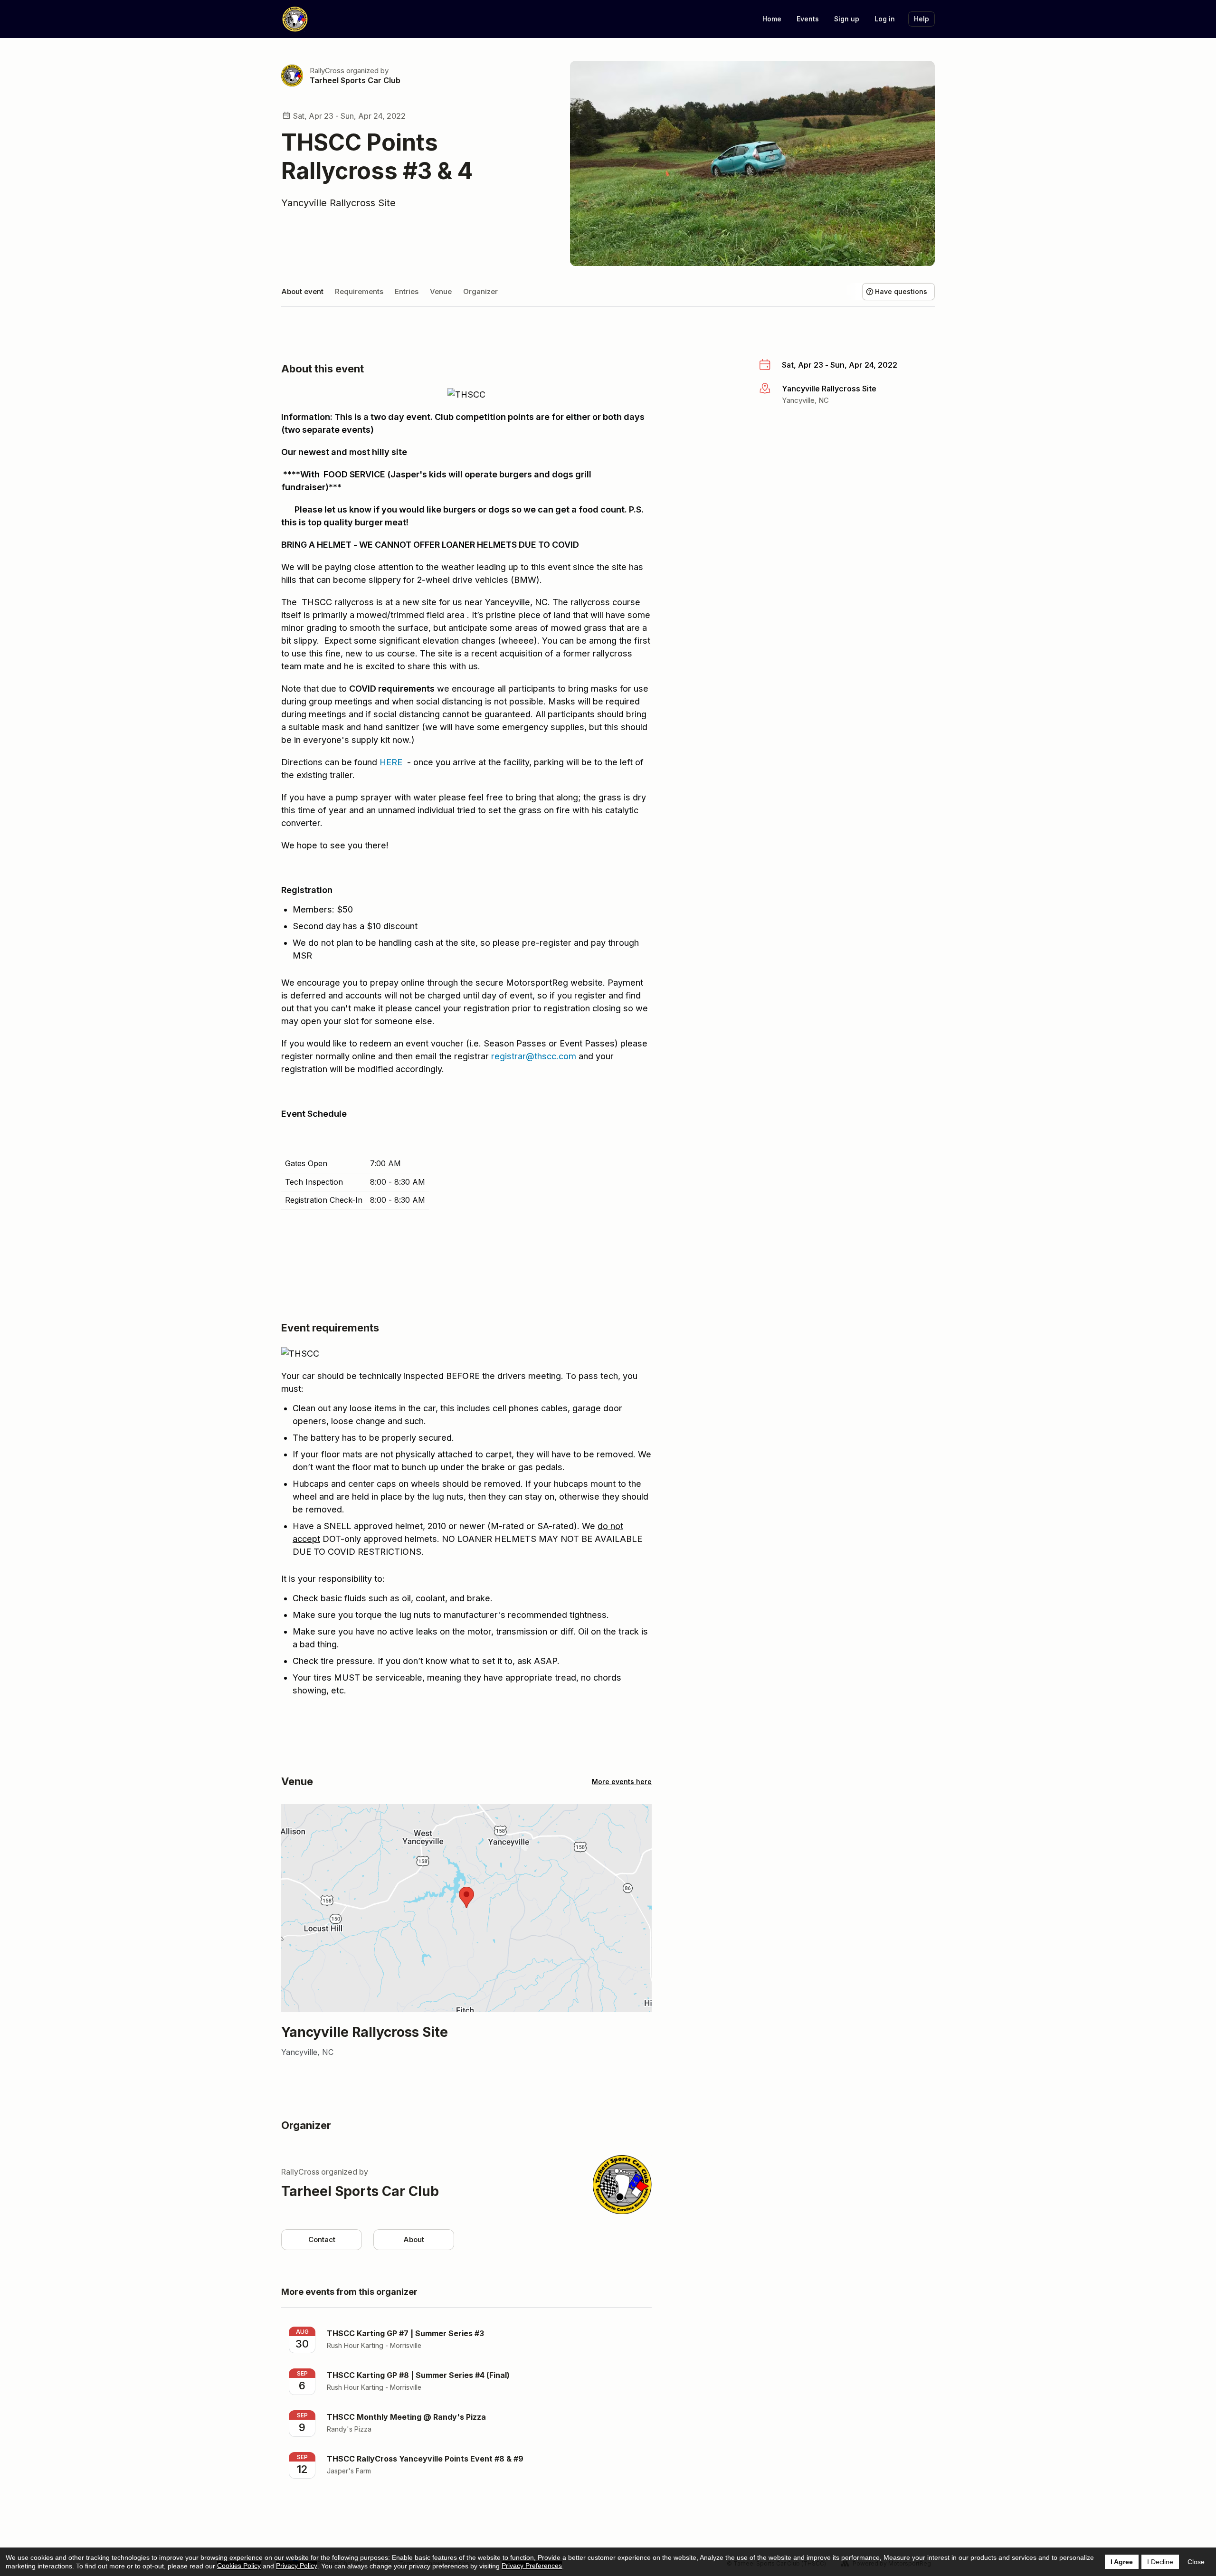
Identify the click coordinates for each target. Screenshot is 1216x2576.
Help (921, 19)
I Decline (1160, 2562)
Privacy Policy (297, 2566)
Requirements (359, 291)
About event (302, 291)
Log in (885, 19)
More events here (622, 1782)
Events (808, 19)
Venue (441, 291)
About (414, 2239)
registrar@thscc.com (534, 1056)
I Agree (1122, 2562)
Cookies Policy (239, 2566)
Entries (407, 291)
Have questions (901, 291)
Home (772, 19)
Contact (322, 2239)
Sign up (847, 19)
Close (1196, 2562)
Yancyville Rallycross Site (338, 203)
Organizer (480, 291)
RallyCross (327, 71)
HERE (391, 762)
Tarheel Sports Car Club (355, 80)
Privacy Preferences (532, 2566)
